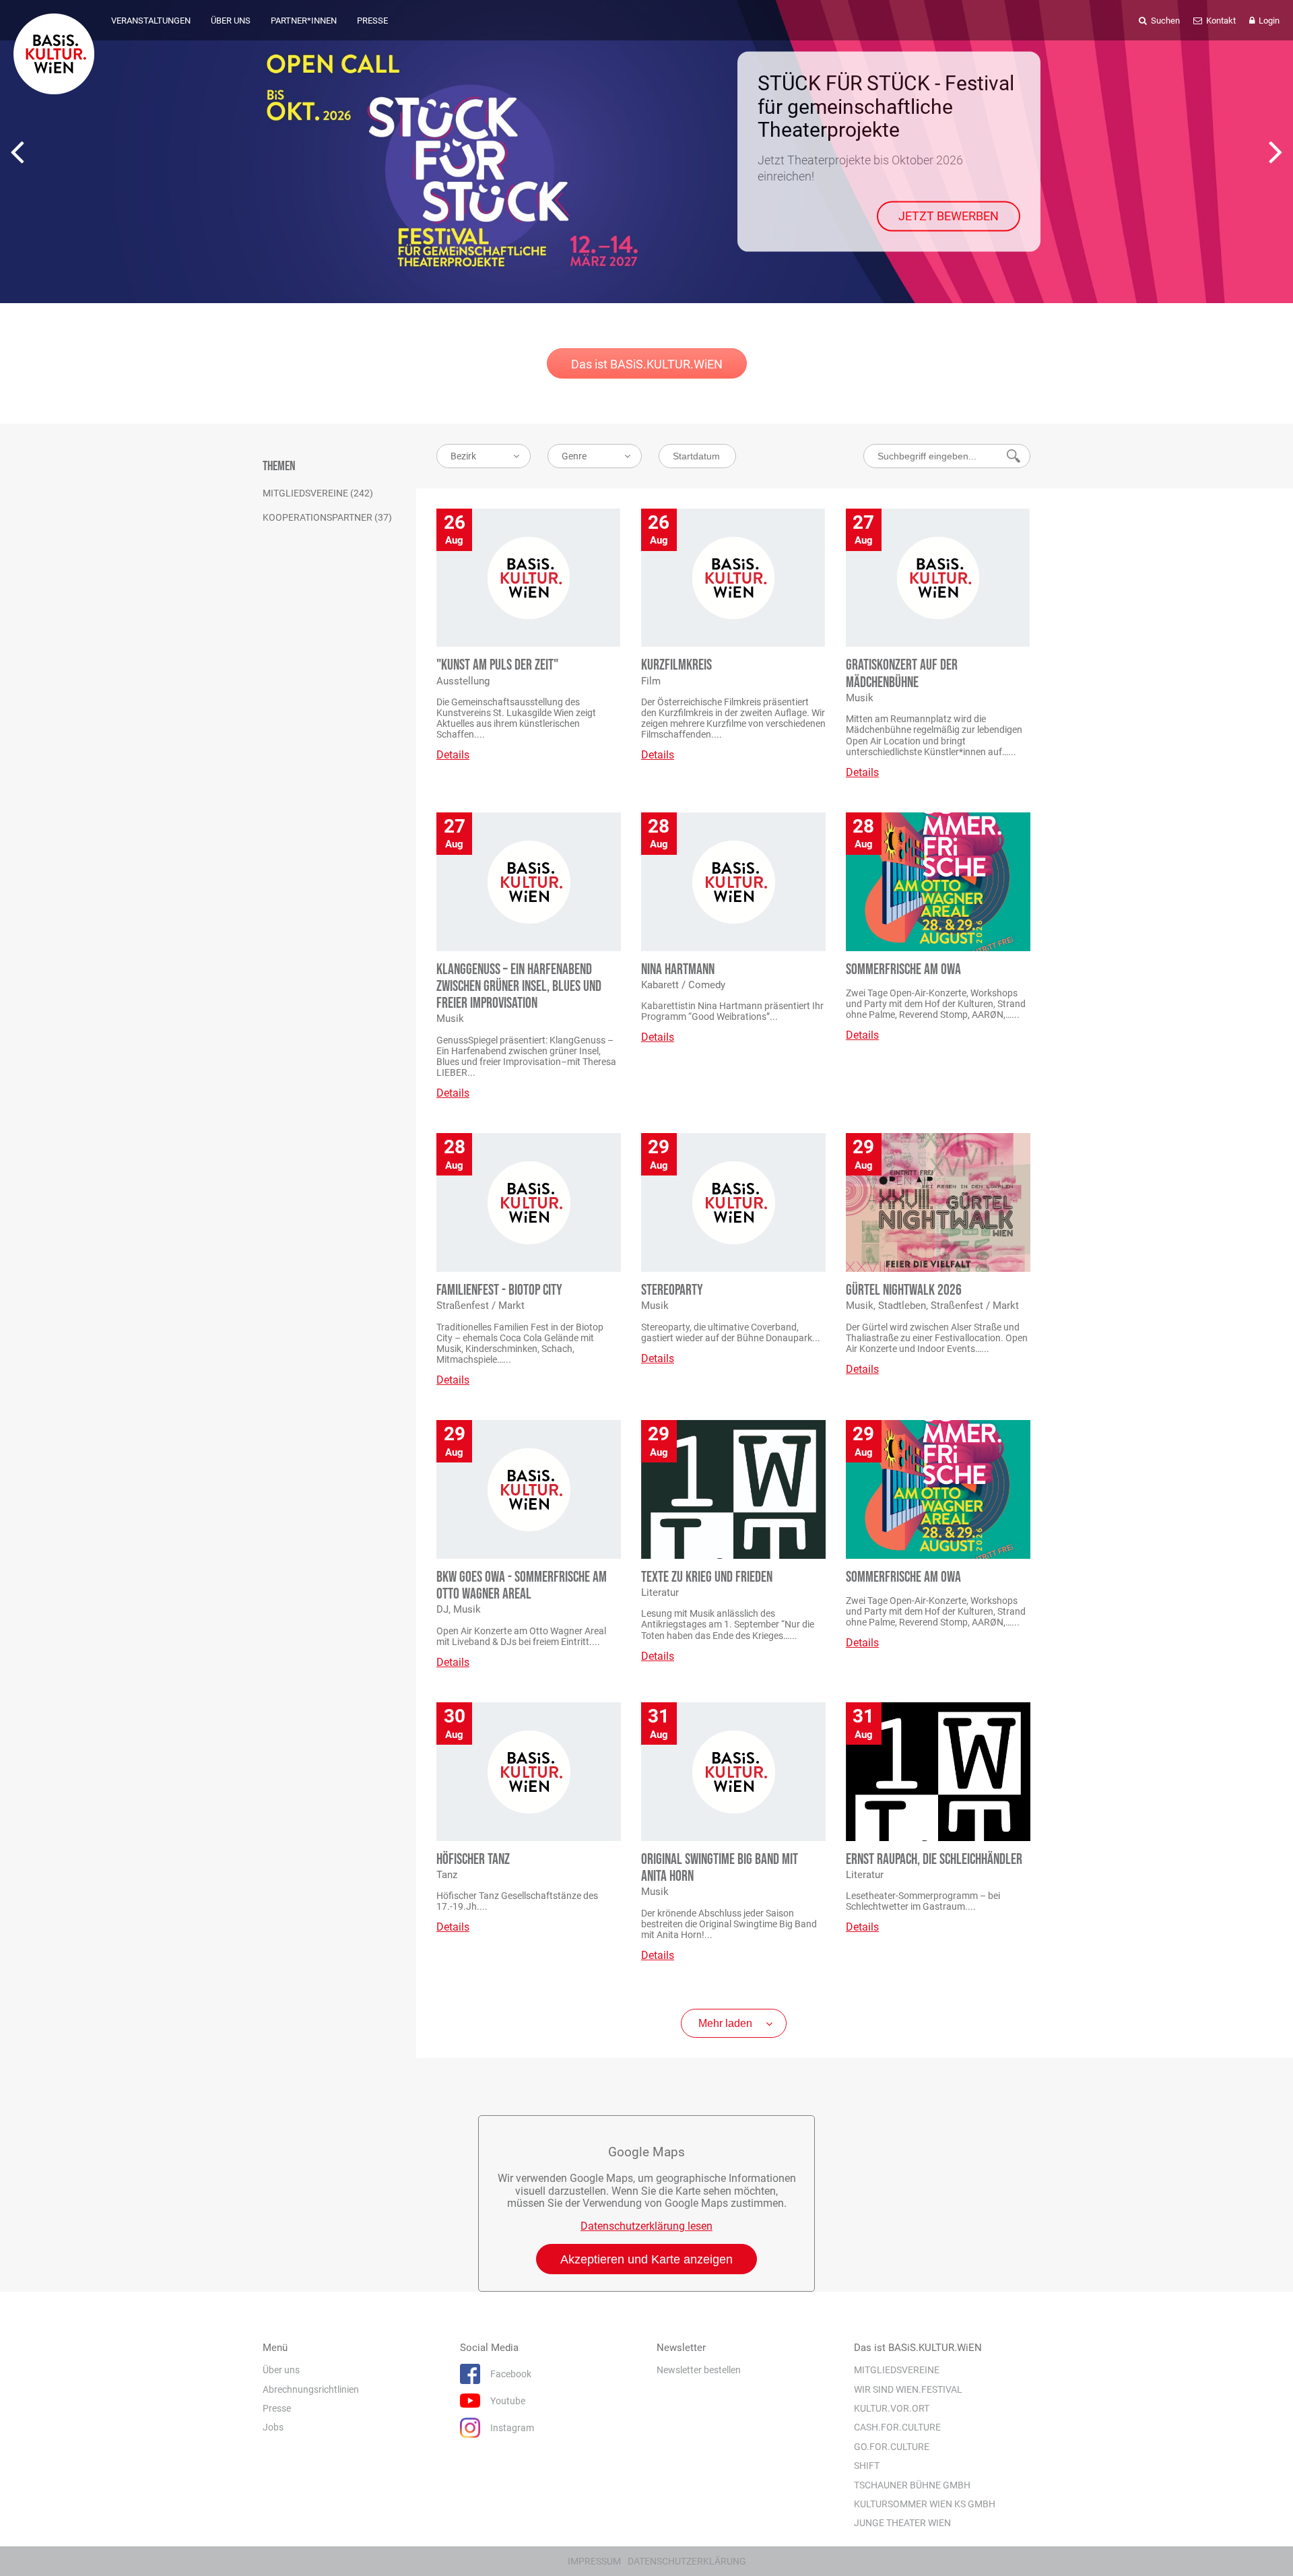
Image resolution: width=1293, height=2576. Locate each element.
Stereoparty (672, 1290)
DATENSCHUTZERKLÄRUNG (687, 2561)
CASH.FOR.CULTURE (897, 2427)
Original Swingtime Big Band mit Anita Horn (720, 1868)
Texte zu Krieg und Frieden (707, 1577)
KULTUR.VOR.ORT (892, 2408)
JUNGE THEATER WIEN (902, 2523)
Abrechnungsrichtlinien (311, 2389)
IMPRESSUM (594, 2561)
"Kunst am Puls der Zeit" (497, 665)
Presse (277, 2408)
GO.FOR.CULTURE (892, 2447)
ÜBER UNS (231, 21)
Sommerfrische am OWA (903, 970)
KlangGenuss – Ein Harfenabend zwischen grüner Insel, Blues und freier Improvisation (519, 987)
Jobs (273, 2427)
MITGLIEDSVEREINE (897, 2370)
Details (453, 755)
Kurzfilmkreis (676, 665)
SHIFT (867, 2466)
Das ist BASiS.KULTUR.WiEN (647, 364)
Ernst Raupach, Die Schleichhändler (934, 1860)
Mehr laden (725, 2023)
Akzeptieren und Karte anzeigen (646, 2259)
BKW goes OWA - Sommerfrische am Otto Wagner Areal (522, 1586)
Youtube (508, 2401)
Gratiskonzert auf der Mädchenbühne (902, 674)
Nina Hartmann (678, 970)
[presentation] (17, 152)
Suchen (1164, 21)
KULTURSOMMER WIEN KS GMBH (925, 2504)
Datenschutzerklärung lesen (646, 2226)
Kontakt (1220, 21)
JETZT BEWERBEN (949, 216)
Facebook (511, 2374)
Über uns (281, 2370)
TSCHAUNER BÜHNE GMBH (912, 2484)
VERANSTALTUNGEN (151, 21)
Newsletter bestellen (699, 2370)
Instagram (512, 2428)
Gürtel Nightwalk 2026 (904, 1290)
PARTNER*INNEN (304, 21)
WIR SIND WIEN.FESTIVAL (908, 2389)
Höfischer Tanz (473, 1860)
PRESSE (372, 21)
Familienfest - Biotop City (499, 1290)
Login (1268, 21)
